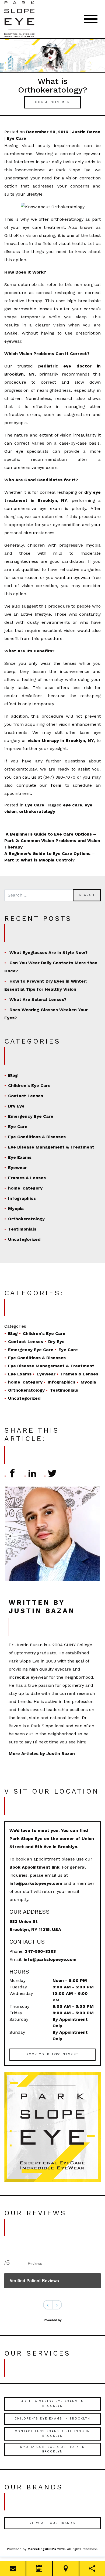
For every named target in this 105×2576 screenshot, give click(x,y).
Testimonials (22, 1229)
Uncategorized (24, 1239)
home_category (25, 1188)
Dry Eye (16, 1106)
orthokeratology (37, 811)
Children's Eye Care (29, 1086)
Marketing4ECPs (42, 2549)
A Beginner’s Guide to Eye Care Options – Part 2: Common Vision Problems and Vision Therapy (52, 841)
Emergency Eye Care (31, 1116)
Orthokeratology (26, 1219)
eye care (73, 805)
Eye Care (16, 138)
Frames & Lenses (27, 1178)
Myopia (16, 1209)
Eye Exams (20, 1157)
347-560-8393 (40, 1951)
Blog (13, 1075)
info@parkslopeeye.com (36, 1883)
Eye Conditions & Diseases (37, 1137)
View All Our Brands (52, 2523)
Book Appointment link (34, 1867)
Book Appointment (52, 102)
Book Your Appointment (52, 2054)
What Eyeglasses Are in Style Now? (48, 953)
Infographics (22, 1198)
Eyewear (17, 1168)
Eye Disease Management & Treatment (51, 1147)
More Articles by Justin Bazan (42, 1754)
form (56, 785)
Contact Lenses (26, 1096)
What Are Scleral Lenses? (38, 999)
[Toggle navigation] (91, 19)
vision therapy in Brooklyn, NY (61, 740)
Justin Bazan (86, 132)
